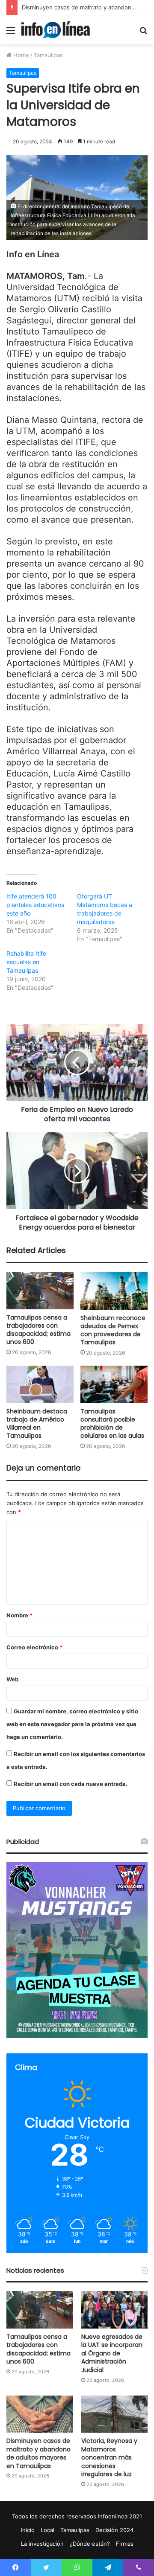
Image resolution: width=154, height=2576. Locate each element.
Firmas (125, 2544)
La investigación (42, 2544)
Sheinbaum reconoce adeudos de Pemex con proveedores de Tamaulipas (113, 1330)
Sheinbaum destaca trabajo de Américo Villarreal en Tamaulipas (37, 1423)
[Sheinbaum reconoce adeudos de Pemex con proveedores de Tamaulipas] (114, 1291)
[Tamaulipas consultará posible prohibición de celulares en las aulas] (114, 1385)
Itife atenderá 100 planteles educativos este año (35, 905)
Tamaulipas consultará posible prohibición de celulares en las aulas (112, 1423)
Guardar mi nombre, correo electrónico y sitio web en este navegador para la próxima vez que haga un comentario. (72, 1724)
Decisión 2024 (114, 2530)
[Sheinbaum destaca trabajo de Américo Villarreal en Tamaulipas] (40, 1385)
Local (47, 2530)
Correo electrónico (34, 1647)
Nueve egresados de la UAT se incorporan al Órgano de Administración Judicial (112, 2353)
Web (12, 1679)
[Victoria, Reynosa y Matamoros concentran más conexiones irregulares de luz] (114, 2414)
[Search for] (143, 33)
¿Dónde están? (90, 2544)
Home (20, 55)
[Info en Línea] (56, 30)
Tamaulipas (48, 55)
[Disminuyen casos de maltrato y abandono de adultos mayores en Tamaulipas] (40, 2414)
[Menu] (11, 33)
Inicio (28, 2530)
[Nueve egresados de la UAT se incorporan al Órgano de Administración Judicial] (114, 2310)
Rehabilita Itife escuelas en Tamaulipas (26, 962)
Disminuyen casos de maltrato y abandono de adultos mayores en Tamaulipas (38, 2453)
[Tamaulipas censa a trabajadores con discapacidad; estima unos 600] (40, 1291)
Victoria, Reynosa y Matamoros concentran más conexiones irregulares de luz (109, 2457)
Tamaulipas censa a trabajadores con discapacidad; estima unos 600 (38, 1330)
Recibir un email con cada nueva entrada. (71, 1784)
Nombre (19, 1615)
